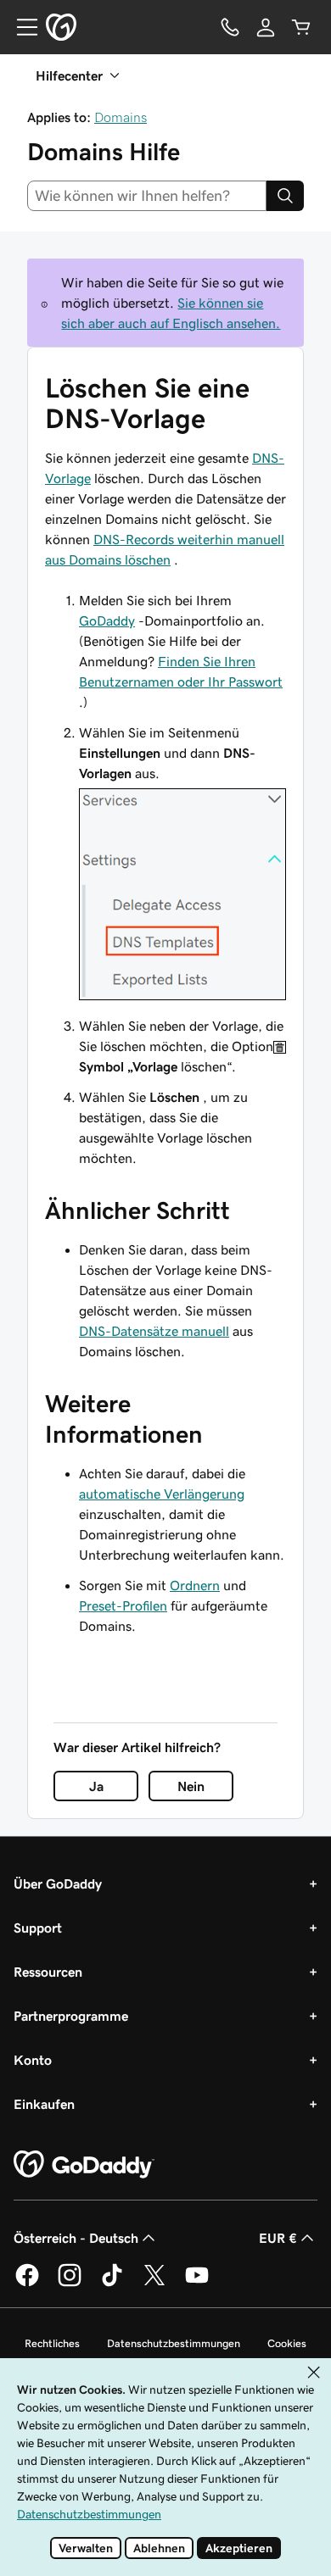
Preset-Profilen (123, 1605)
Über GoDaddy (58, 1883)
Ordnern (195, 1585)
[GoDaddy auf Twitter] (154, 2284)
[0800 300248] (230, 27)
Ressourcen (48, 1972)
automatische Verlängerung (162, 1494)
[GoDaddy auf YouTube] (197, 2284)
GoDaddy (107, 620)
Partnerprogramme (71, 2016)
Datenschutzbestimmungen (174, 2343)
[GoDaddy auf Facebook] (27, 2284)
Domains (121, 117)
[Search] (285, 196)
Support (38, 1928)
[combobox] (147, 196)
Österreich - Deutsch (76, 2238)
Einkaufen (44, 2104)
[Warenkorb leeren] (301, 27)
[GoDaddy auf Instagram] (70, 2284)
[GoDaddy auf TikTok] (112, 2284)
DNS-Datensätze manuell (154, 1331)
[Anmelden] (266, 27)
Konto (33, 2060)
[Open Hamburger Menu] (20, 27)
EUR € (278, 2238)
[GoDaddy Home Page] (84, 2165)
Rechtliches (52, 2343)
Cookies (287, 2343)
